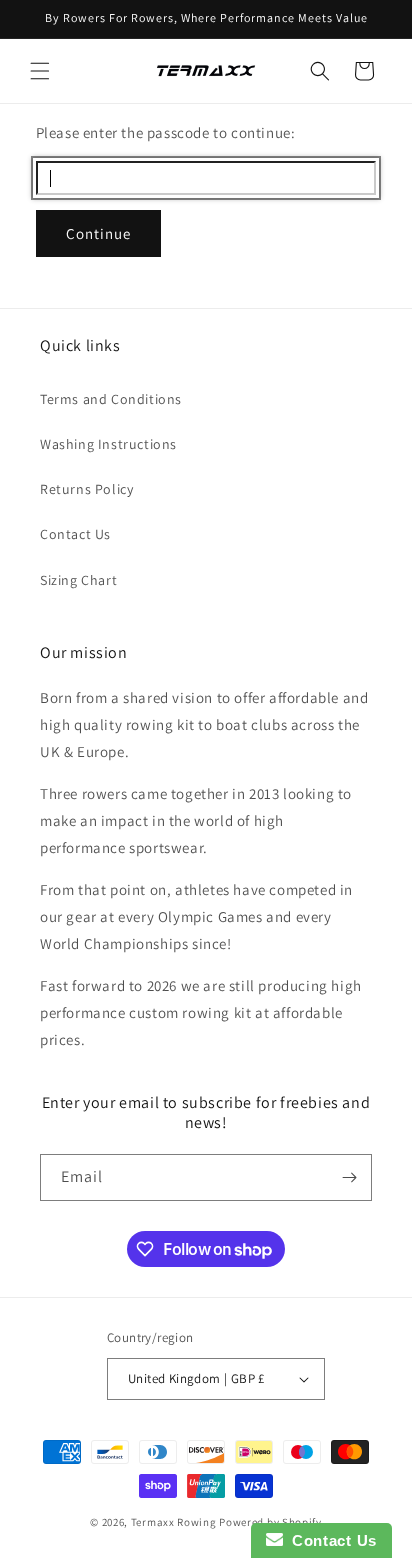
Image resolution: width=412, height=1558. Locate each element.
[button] (40, 71)
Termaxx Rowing (174, 1522)
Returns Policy (86, 489)
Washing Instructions (108, 444)
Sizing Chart (78, 580)
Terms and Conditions (111, 399)
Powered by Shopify (270, 1522)
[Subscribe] (349, 1177)
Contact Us (75, 534)
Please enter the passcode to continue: (166, 132)
